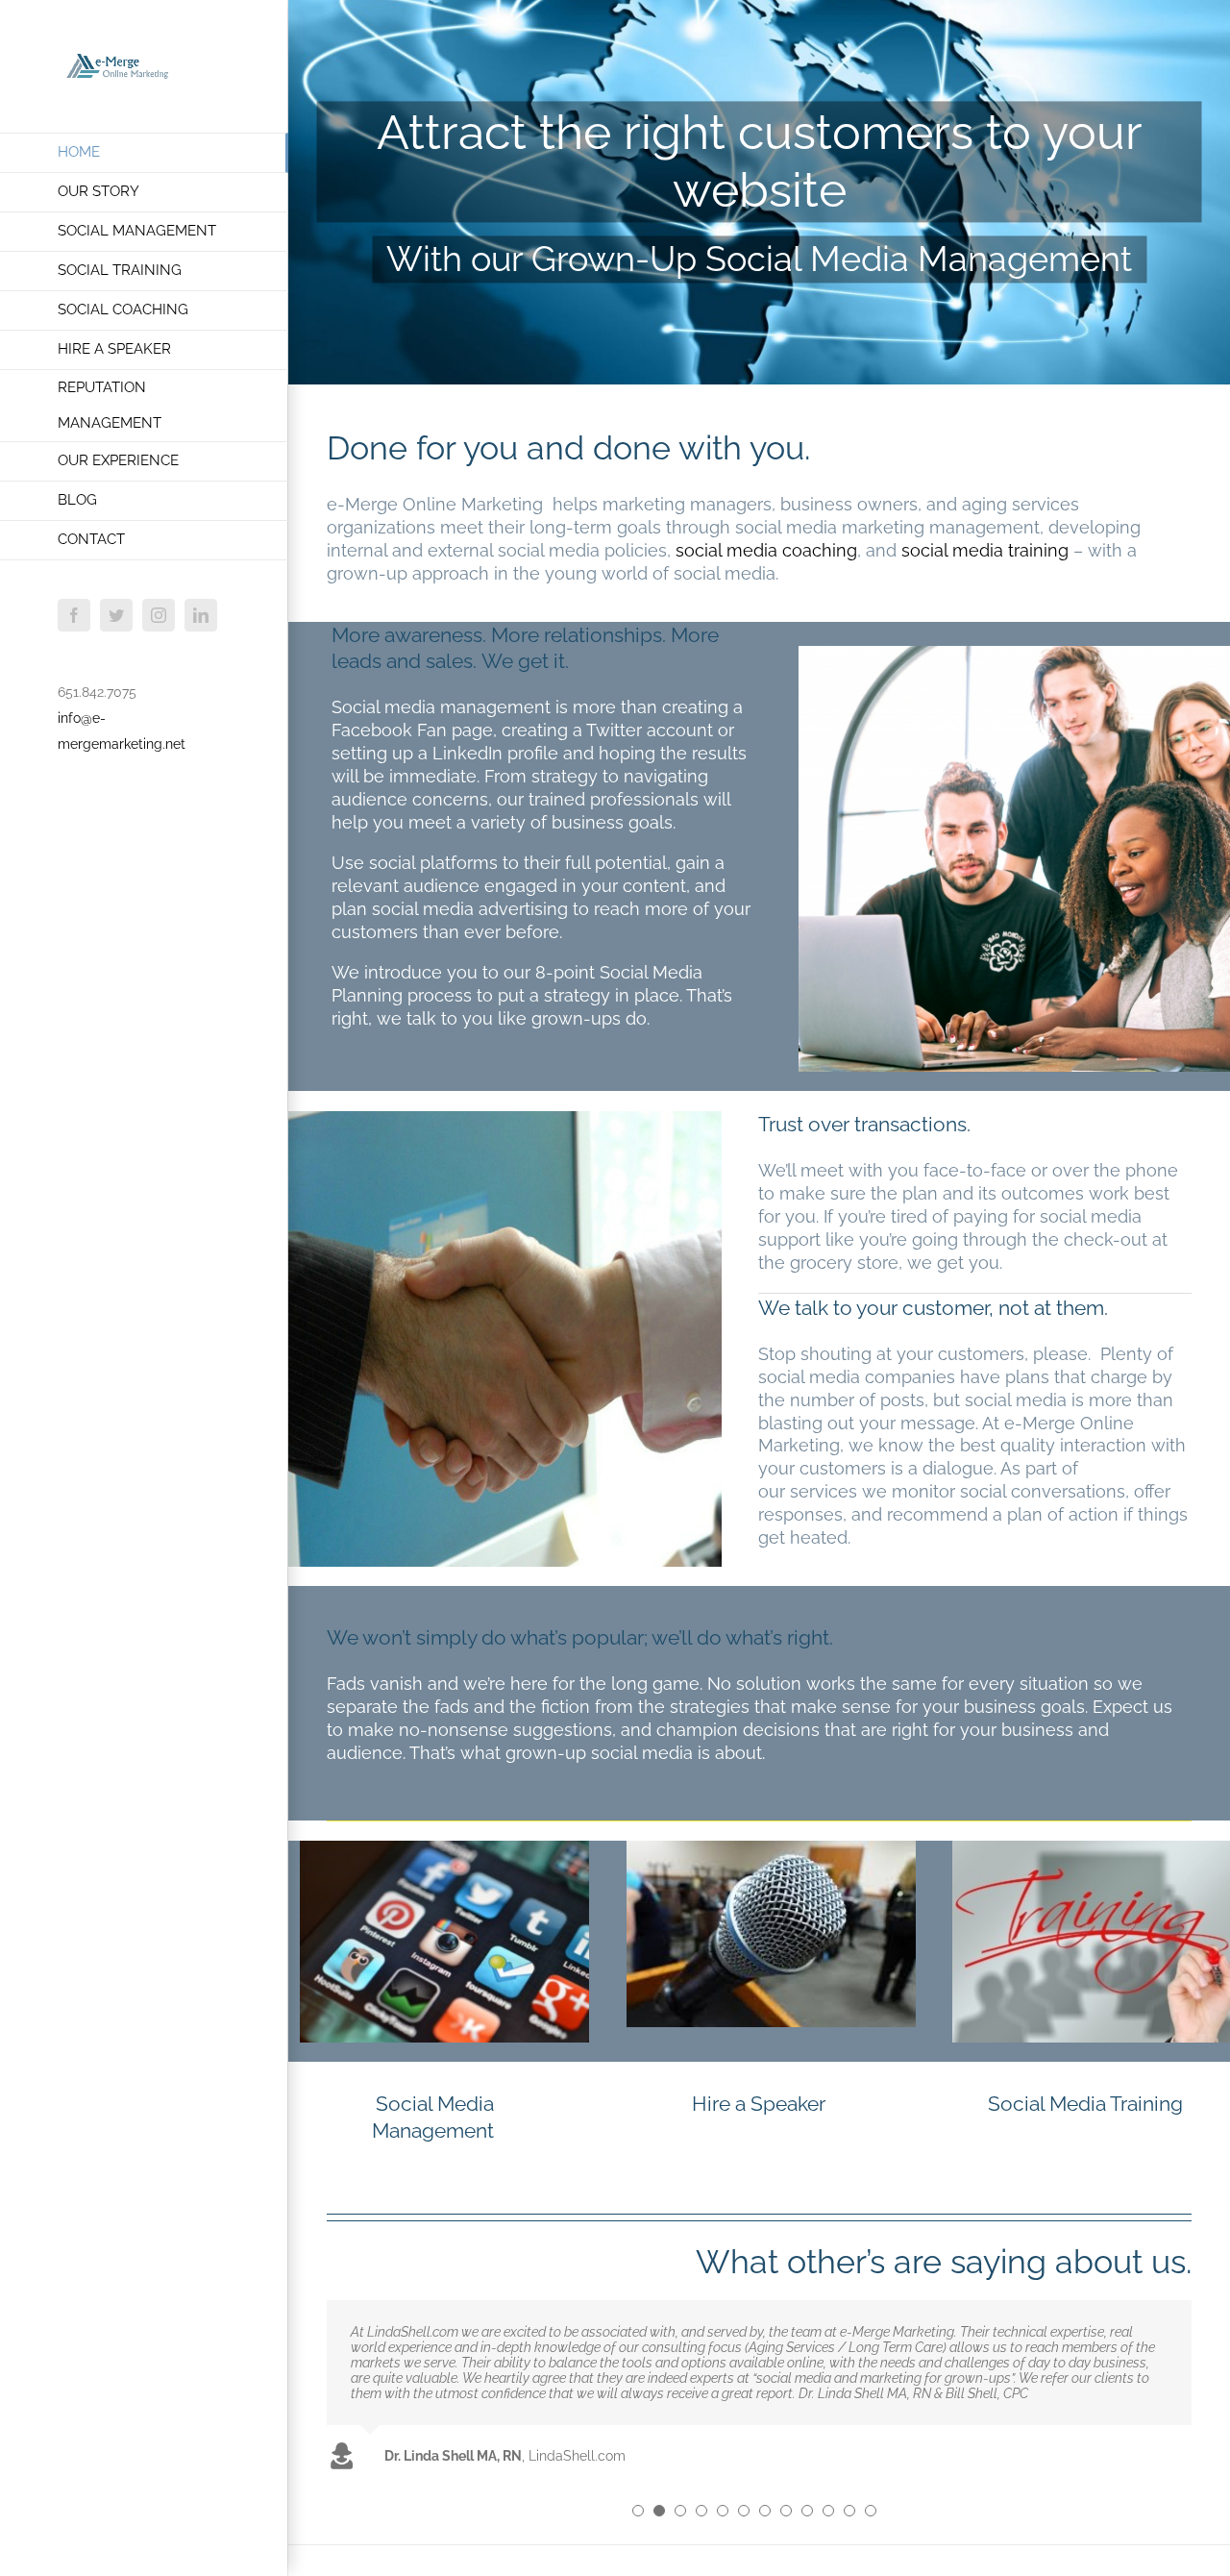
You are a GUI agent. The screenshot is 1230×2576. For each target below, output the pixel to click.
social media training (985, 550)
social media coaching (766, 550)
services (824, 1491)
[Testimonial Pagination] (638, 2511)
